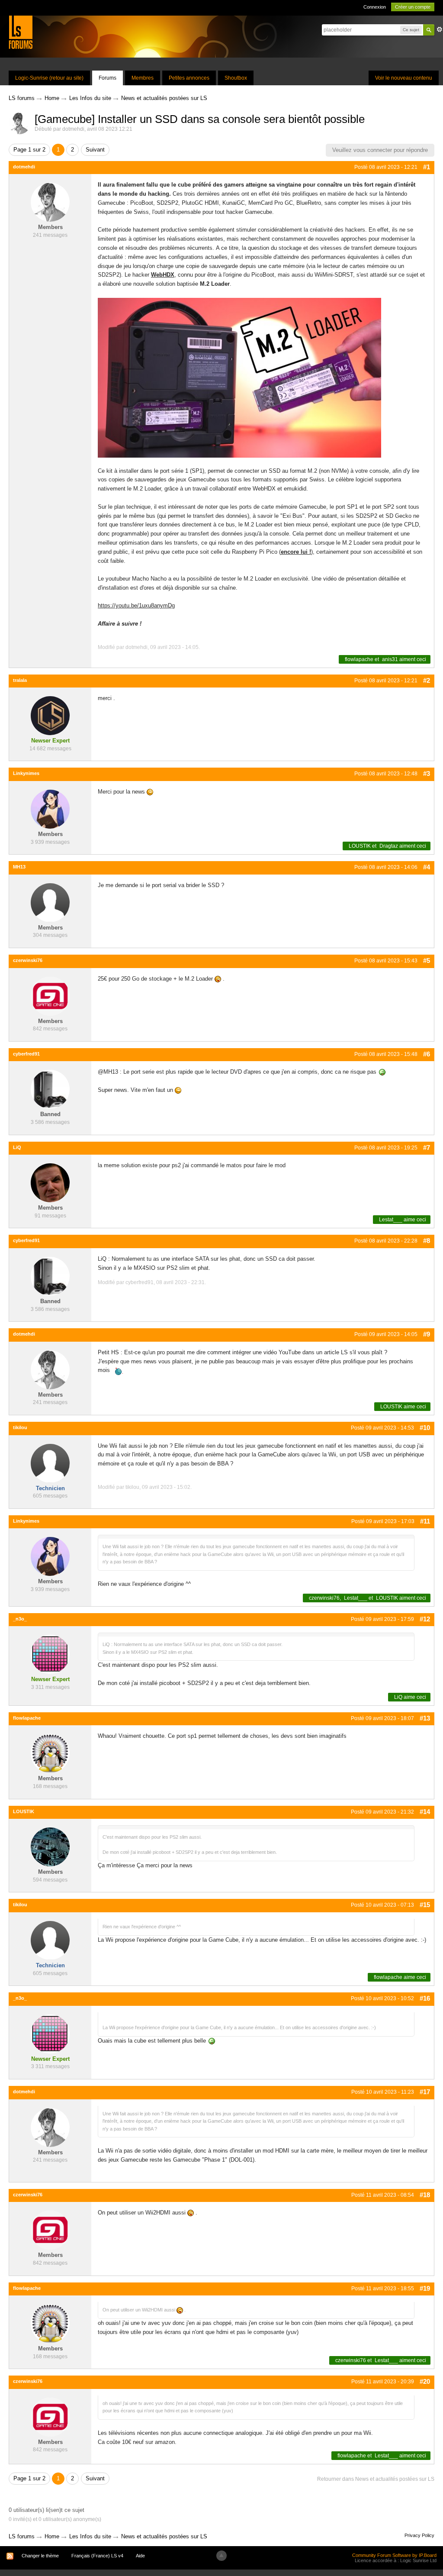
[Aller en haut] (221, 2556)
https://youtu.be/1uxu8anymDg (136, 605)
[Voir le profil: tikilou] (50, 1463)
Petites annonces (189, 78)
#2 (427, 680)
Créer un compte (413, 7)
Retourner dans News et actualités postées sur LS (376, 2479)
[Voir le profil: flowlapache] (50, 1753)
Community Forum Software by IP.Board (394, 2555)
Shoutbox (236, 78)
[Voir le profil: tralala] (50, 715)
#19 (425, 2288)
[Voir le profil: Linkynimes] (50, 809)
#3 (427, 773)
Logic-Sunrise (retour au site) (49, 78)
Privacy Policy (419, 2535)
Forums (108, 78)
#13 (425, 1718)
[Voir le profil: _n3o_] (50, 1654)
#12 (425, 1619)
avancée (440, 29)
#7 (427, 1148)
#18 (425, 2195)
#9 (427, 1334)
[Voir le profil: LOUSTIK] (50, 1847)
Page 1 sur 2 (29, 150)
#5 (427, 960)
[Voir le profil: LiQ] (50, 1183)
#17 (425, 2092)
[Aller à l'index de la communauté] (21, 32)
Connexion (375, 7)
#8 (427, 1241)
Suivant (95, 150)
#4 (427, 867)
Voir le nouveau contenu (404, 78)
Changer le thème (40, 2556)
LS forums (22, 2536)
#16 (425, 1998)
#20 (425, 2381)
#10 (425, 1428)
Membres (143, 78)
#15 (425, 1905)
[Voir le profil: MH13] (50, 902)
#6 (427, 1054)
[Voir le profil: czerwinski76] (50, 996)
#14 (425, 1812)
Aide (140, 2556)
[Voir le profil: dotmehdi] (50, 202)
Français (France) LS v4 (97, 2556)
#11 (425, 1521)
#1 (427, 167)
